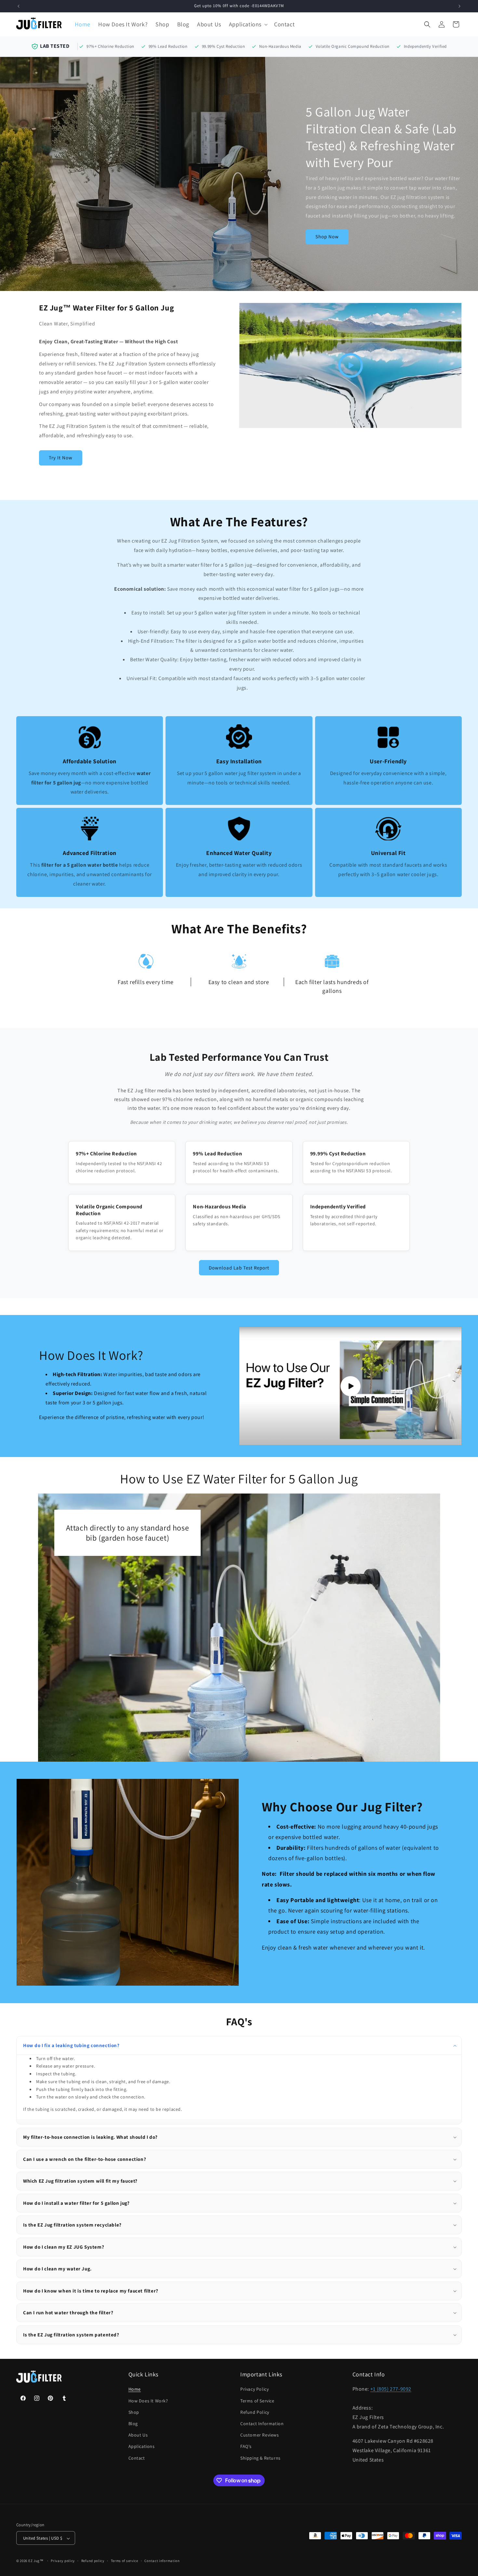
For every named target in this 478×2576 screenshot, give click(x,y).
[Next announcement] (459, 6)
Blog (133, 2424)
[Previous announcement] (19, 6)
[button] (248, 24)
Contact (137, 2458)
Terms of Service (257, 2401)
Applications (142, 2447)
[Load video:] (350, 365)
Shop (134, 2412)
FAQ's (246, 2447)
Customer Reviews (260, 2435)
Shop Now (327, 237)
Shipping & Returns (260, 2458)
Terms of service (125, 2561)
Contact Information (262, 2424)
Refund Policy (255, 2412)
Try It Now (61, 458)
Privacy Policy (254, 2389)
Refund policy (93, 2561)
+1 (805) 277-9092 (391, 2389)
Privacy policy (63, 2561)
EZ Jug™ (36, 2561)
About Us (138, 2435)
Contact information (162, 2561)
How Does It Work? (148, 2401)
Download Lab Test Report (239, 1268)
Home (135, 2389)
